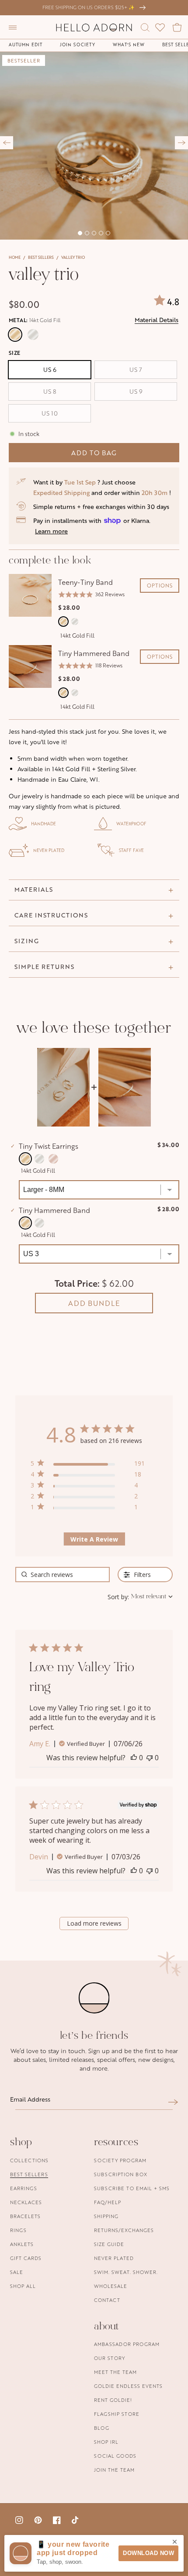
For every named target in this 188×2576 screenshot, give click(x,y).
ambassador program (127, 2344)
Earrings (24, 2188)
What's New (129, 45)
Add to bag (94, 453)
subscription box (121, 2174)
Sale (17, 2272)
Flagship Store (117, 2414)
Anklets (22, 2244)
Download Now (148, 2553)
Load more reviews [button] (94, 1923)
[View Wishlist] (160, 27)
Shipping (106, 2216)
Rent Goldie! (113, 2400)
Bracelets (25, 2216)
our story (110, 2358)
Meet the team (115, 2372)
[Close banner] (175, 2542)
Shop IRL (106, 2442)
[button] (13, 27)
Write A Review (94, 1539)
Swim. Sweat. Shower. (126, 2272)
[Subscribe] (173, 2102)
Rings (18, 2230)
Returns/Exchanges (124, 2230)
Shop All (23, 2286)
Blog (102, 2428)
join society (78, 45)
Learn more (51, 531)
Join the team (114, 2470)
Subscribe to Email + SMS (132, 2188)
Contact (107, 2300)
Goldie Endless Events (128, 2386)
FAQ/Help (108, 2202)
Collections (29, 2160)
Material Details (157, 320)
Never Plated (114, 2258)
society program (120, 2160)
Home (15, 257)
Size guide (109, 2244)
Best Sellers (41, 257)
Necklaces (26, 2202)
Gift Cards (26, 2258)
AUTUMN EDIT (26, 45)
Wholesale (111, 2286)
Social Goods (115, 2456)
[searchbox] (63, 1575)
